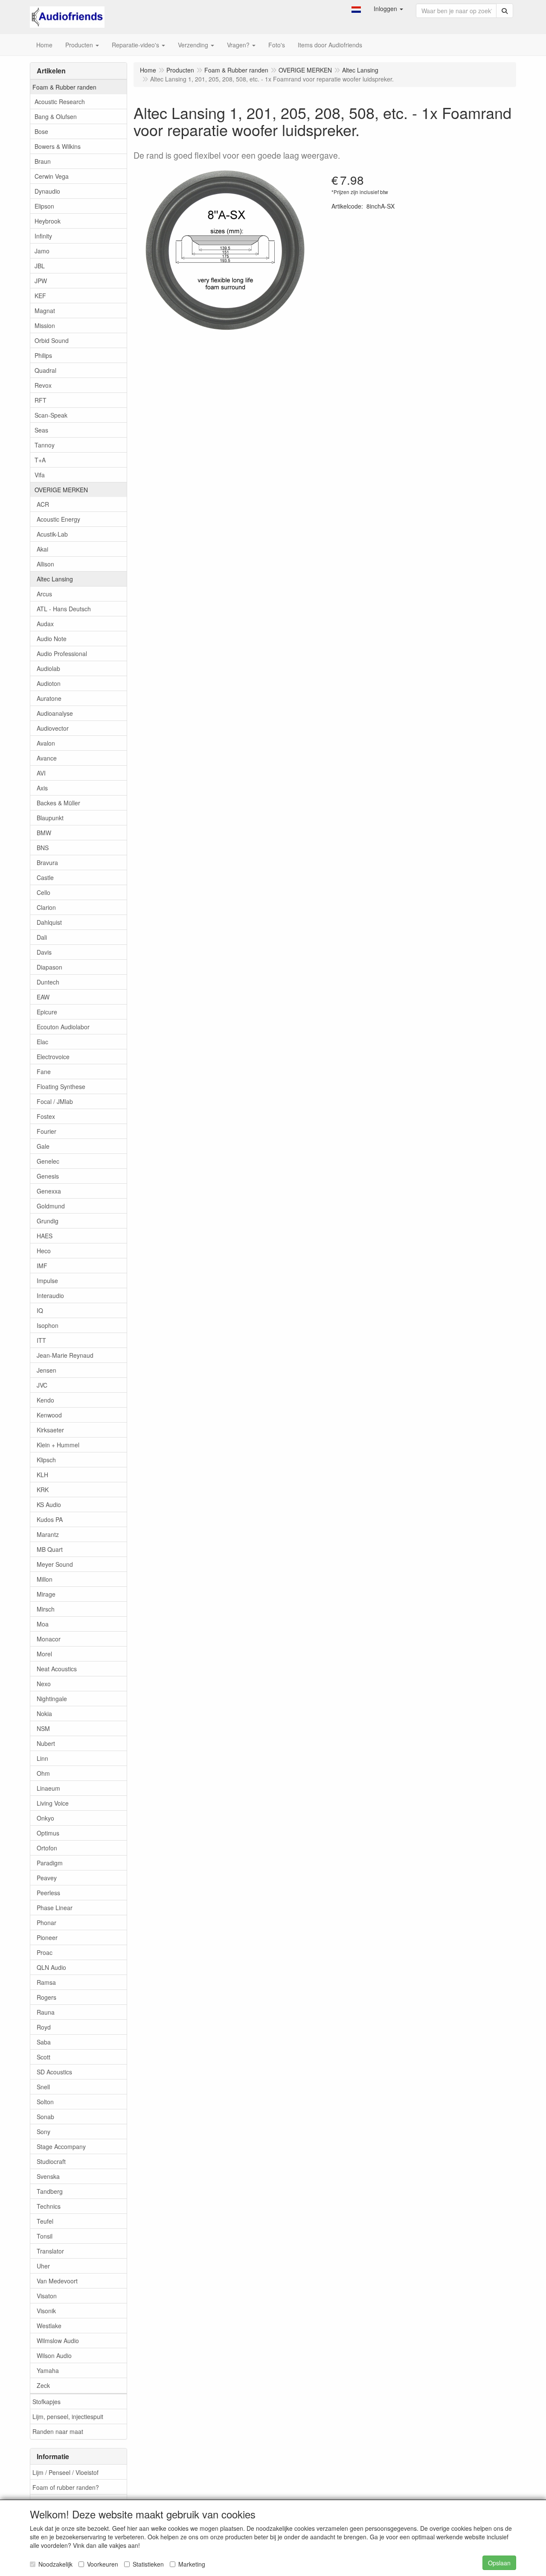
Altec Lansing (55, 579)
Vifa (40, 475)
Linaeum (48, 1788)
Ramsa (46, 1982)
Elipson (44, 206)
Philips (43, 355)
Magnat (45, 311)
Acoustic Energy (58, 519)
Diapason (49, 967)
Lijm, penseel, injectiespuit (68, 2416)
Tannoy (45, 445)
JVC (42, 1385)
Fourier (46, 1131)
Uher (43, 2266)
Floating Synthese (61, 1086)
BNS (43, 848)
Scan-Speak (51, 415)
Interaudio (50, 1295)
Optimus (48, 1833)
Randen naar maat (58, 2431)
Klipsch (46, 1460)
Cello (44, 892)
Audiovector (53, 728)
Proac (45, 1952)
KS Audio (49, 1504)
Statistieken (148, 2564)
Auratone (49, 698)
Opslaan (499, 2563)
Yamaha (48, 2370)
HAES (45, 1236)
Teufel (45, 2221)
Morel (44, 1654)
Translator (50, 2251)
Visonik (46, 2311)
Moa (43, 1624)
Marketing (192, 2564)
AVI (41, 773)
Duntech (48, 982)
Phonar (46, 1923)
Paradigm (50, 1863)
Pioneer (47, 1937)
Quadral (45, 370)
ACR (43, 504)
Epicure (47, 1012)
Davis (44, 952)
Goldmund (51, 1206)
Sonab (45, 2117)
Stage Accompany (61, 2146)
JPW (41, 281)
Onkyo (45, 1818)
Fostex (46, 1116)
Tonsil (45, 2236)
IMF (42, 1266)
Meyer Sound (55, 1564)
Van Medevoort (57, 2281)
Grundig (48, 1221)
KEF (40, 296)
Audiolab (48, 668)
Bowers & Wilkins (58, 146)
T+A (40, 460)
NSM (43, 1728)
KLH (42, 1475)
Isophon (48, 1325)
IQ (40, 1310)
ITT (41, 1340)
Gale (43, 1146)
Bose (41, 131)
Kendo (45, 1400)
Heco (44, 1251)
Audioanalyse (55, 713)
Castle (45, 877)
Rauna (46, 2012)
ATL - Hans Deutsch (64, 609)
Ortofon (47, 1848)
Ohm (43, 1773)
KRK (43, 1490)
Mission (45, 325)
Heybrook (48, 221)
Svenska (48, 2176)
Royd (44, 2027)
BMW (44, 833)
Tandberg (50, 2191)
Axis (42, 788)
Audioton (49, 683)
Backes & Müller (58, 803)
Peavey (47, 1878)
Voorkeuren (103, 2564)
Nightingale (52, 1699)
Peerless (48, 1893)
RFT (41, 400)
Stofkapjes (46, 2402)
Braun (43, 161)
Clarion (46, 907)
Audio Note (52, 639)
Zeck (43, 2385)
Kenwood (49, 1415)
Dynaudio (47, 191)
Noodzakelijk (55, 2564)
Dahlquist (49, 922)
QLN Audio (51, 1967)
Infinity (43, 236)
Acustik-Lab (52, 534)
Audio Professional (62, 653)
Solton (45, 2102)
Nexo (44, 1684)
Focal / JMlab (55, 1101)
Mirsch (46, 1609)
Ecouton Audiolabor (63, 1027)
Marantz (48, 1534)
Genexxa (49, 1191)
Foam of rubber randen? (66, 2487)
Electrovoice (53, 1057)
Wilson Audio (54, 2355)
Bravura (47, 863)
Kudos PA (50, 1519)
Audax (45, 624)
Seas (41, 430)
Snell (43, 2087)
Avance (47, 758)
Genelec (48, 1161)
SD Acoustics (54, 2072)
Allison (45, 564)
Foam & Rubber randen (64, 87)
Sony (44, 2132)
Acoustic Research (60, 102)
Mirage (46, 1594)
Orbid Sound (52, 340)
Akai (42, 549)
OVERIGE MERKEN (61, 490)
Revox (43, 385)
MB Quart (50, 1549)
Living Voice (53, 1803)
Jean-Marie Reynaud (65, 1355)
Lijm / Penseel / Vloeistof (65, 2472)
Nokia (44, 1713)
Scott (44, 2057)
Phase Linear (55, 1908)
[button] (356, 9)
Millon (45, 1579)
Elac (42, 1042)
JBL (40, 266)
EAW (43, 997)
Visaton (47, 2296)
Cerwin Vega (52, 176)
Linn (42, 1758)
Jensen (46, 1370)
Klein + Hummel (58, 1445)
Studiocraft (51, 2161)
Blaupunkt (50, 818)
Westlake (49, 2326)
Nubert (46, 1743)
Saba (44, 2042)
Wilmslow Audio (58, 2341)
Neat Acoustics (57, 1669)
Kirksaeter (50, 1430)
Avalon (46, 743)
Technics (49, 2206)
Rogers (46, 1997)
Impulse (47, 1281)
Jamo (42, 251)
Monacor (49, 1639)
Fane (44, 1072)
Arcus (44, 594)
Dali (42, 937)
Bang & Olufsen (56, 116)
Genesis (48, 1176)
